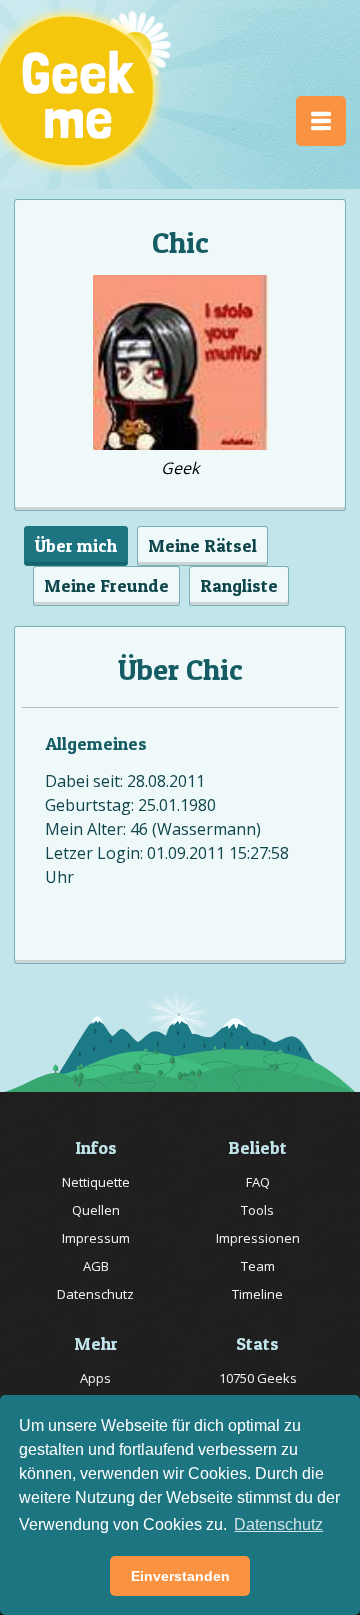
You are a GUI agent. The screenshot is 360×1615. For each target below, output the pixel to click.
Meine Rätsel (202, 545)
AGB (96, 1266)
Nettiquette (96, 1182)
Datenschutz (95, 1294)
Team (258, 1266)
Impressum (96, 1238)
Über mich (76, 545)
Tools (257, 1210)
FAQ (258, 1182)
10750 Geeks (258, 1378)
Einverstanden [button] (180, 1576)
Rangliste (239, 585)
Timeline (257, 1294)
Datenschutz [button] (278, 1524)
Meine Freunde (106, 585)
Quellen (96, 1210)
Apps (95, 1378)
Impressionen (258, 1238)
